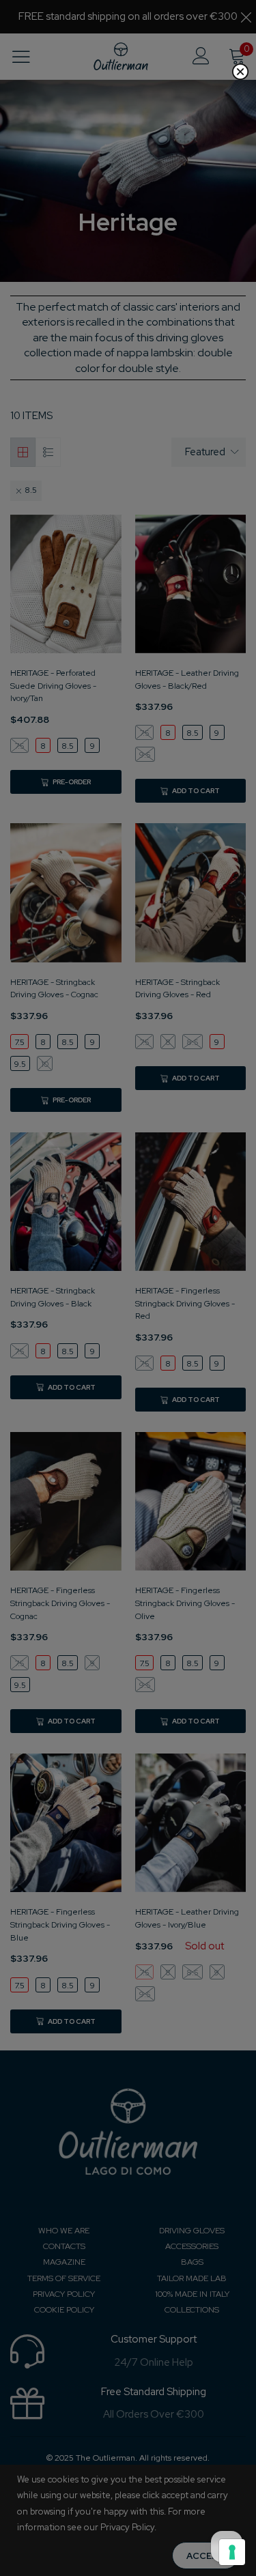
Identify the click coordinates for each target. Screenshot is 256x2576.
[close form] (240, 72)
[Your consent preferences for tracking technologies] (232, 2552)
